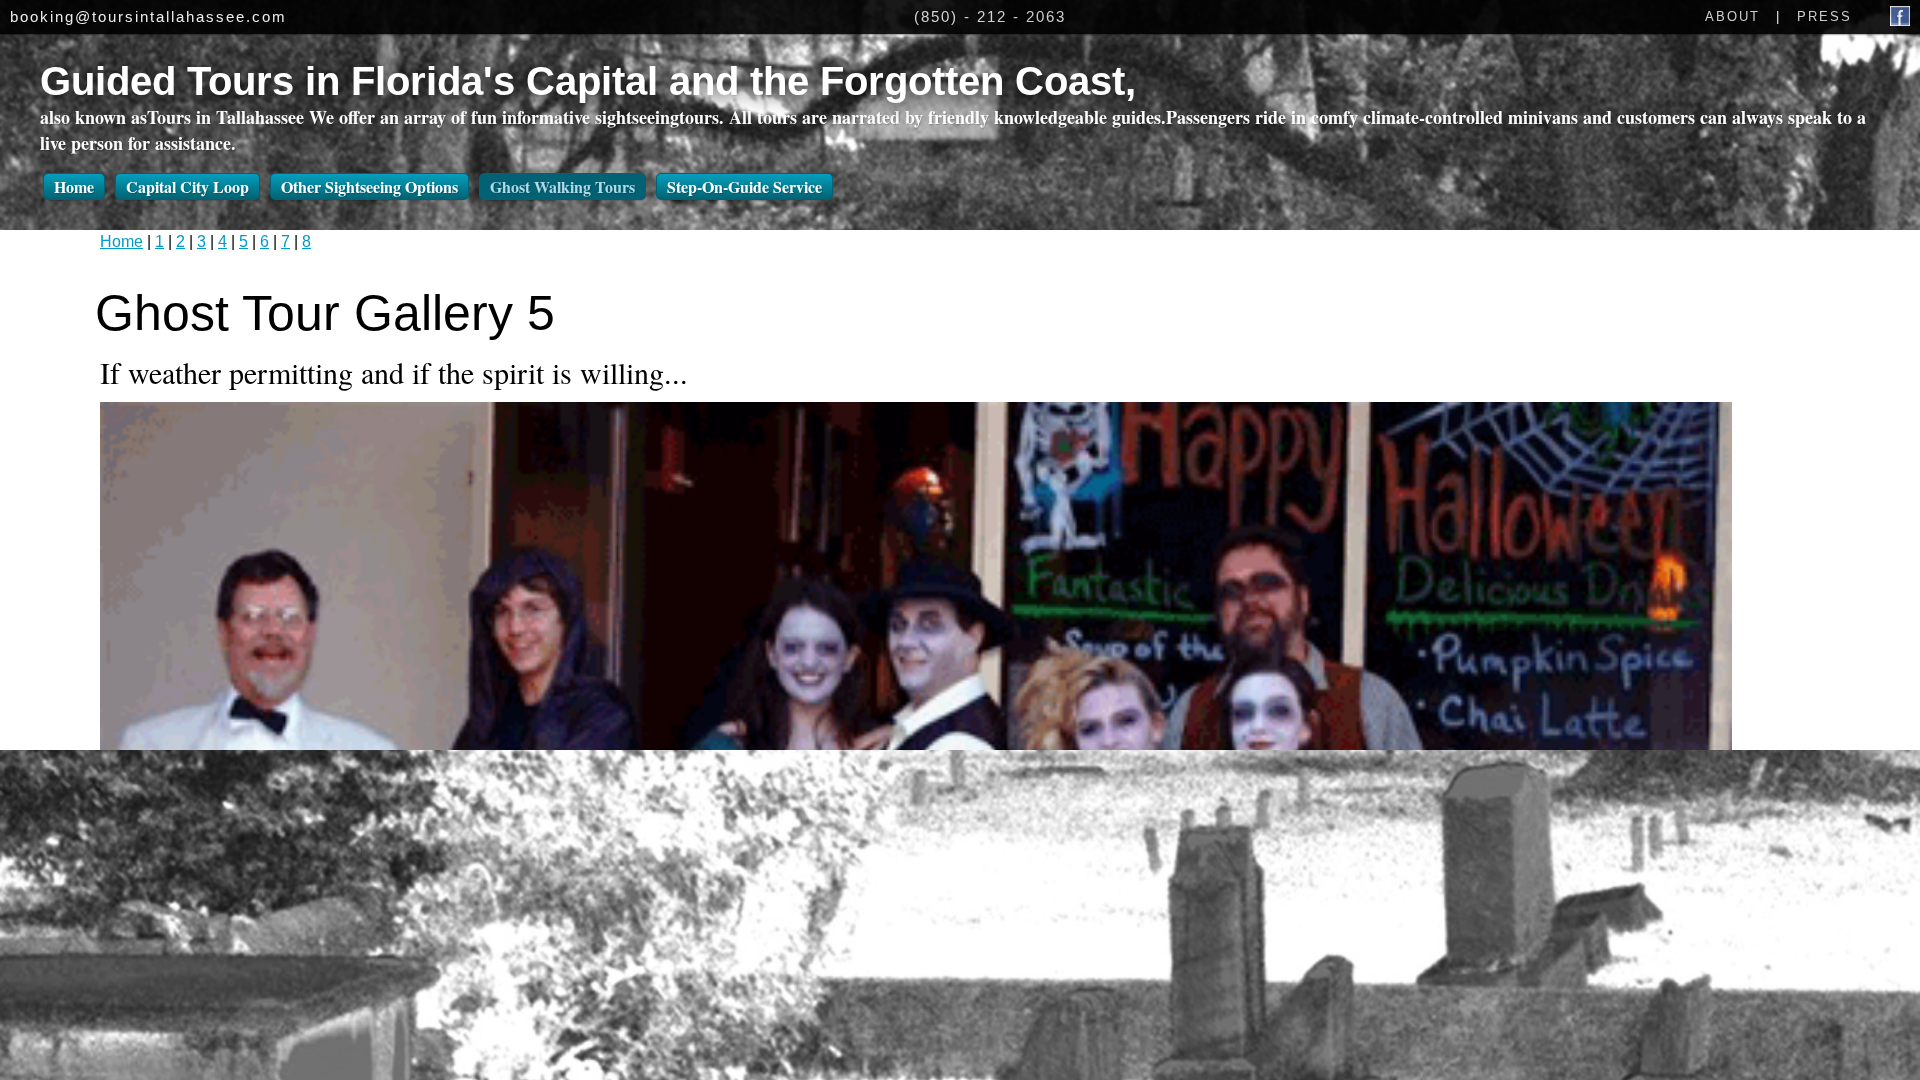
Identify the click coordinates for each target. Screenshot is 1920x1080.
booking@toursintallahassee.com (148, 16)
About (1732, 16)
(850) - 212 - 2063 (990, 16)
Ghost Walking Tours (562, 186)
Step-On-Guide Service (744, 186)
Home (74, 186)
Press (1824, 16)
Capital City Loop (187, 186)
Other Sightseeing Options (369, 186)
